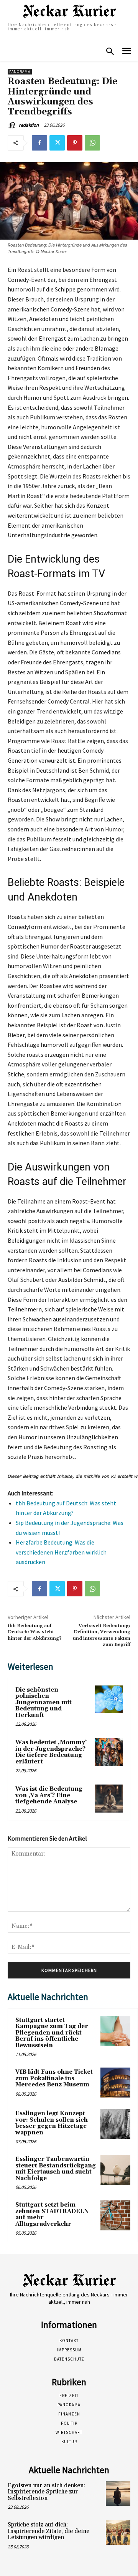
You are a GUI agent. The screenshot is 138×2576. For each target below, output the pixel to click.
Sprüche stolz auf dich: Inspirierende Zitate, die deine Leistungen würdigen (48, 2531)
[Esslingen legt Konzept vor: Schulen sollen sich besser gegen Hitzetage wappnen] (115, 2124)
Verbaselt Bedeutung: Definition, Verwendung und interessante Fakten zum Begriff (102, 1635)
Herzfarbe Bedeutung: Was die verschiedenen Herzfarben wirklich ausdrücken (61, 1552)
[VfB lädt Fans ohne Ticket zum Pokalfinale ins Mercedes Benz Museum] (115, 2083)
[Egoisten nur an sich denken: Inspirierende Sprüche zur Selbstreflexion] (118, 2493)
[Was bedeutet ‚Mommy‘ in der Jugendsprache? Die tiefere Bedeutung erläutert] (109, 1752)
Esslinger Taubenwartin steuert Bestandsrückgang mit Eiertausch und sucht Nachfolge (56, 2169)
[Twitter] (57, 143)
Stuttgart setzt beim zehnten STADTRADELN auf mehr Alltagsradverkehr (52, 2214)
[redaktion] (13, 125)
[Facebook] (39, 143)
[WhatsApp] (92, 143)
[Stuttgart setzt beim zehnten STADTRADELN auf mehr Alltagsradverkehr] (115, 2215)
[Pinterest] (75, 143)
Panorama (20, 72)
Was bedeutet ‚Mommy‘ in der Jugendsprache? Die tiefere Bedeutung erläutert (51, 1752)
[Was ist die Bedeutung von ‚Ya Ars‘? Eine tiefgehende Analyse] (109, 1799)
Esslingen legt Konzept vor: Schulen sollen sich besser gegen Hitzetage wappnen (52, 2123)
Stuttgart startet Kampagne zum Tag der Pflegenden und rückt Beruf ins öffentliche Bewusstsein (52, 2033)
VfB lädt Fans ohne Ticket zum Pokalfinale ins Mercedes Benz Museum (54, 2078)
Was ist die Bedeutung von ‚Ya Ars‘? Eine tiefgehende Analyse (49, 1795)
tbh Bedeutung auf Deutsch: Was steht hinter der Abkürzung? (35, 1632)
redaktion (29, 125)
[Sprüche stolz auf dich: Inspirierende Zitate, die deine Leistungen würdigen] (118, 2533)
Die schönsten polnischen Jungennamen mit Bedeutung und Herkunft (44, 1703)
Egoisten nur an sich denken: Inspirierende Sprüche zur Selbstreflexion (46, 2492)
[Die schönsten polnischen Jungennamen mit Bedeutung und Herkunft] (109, 1699)
